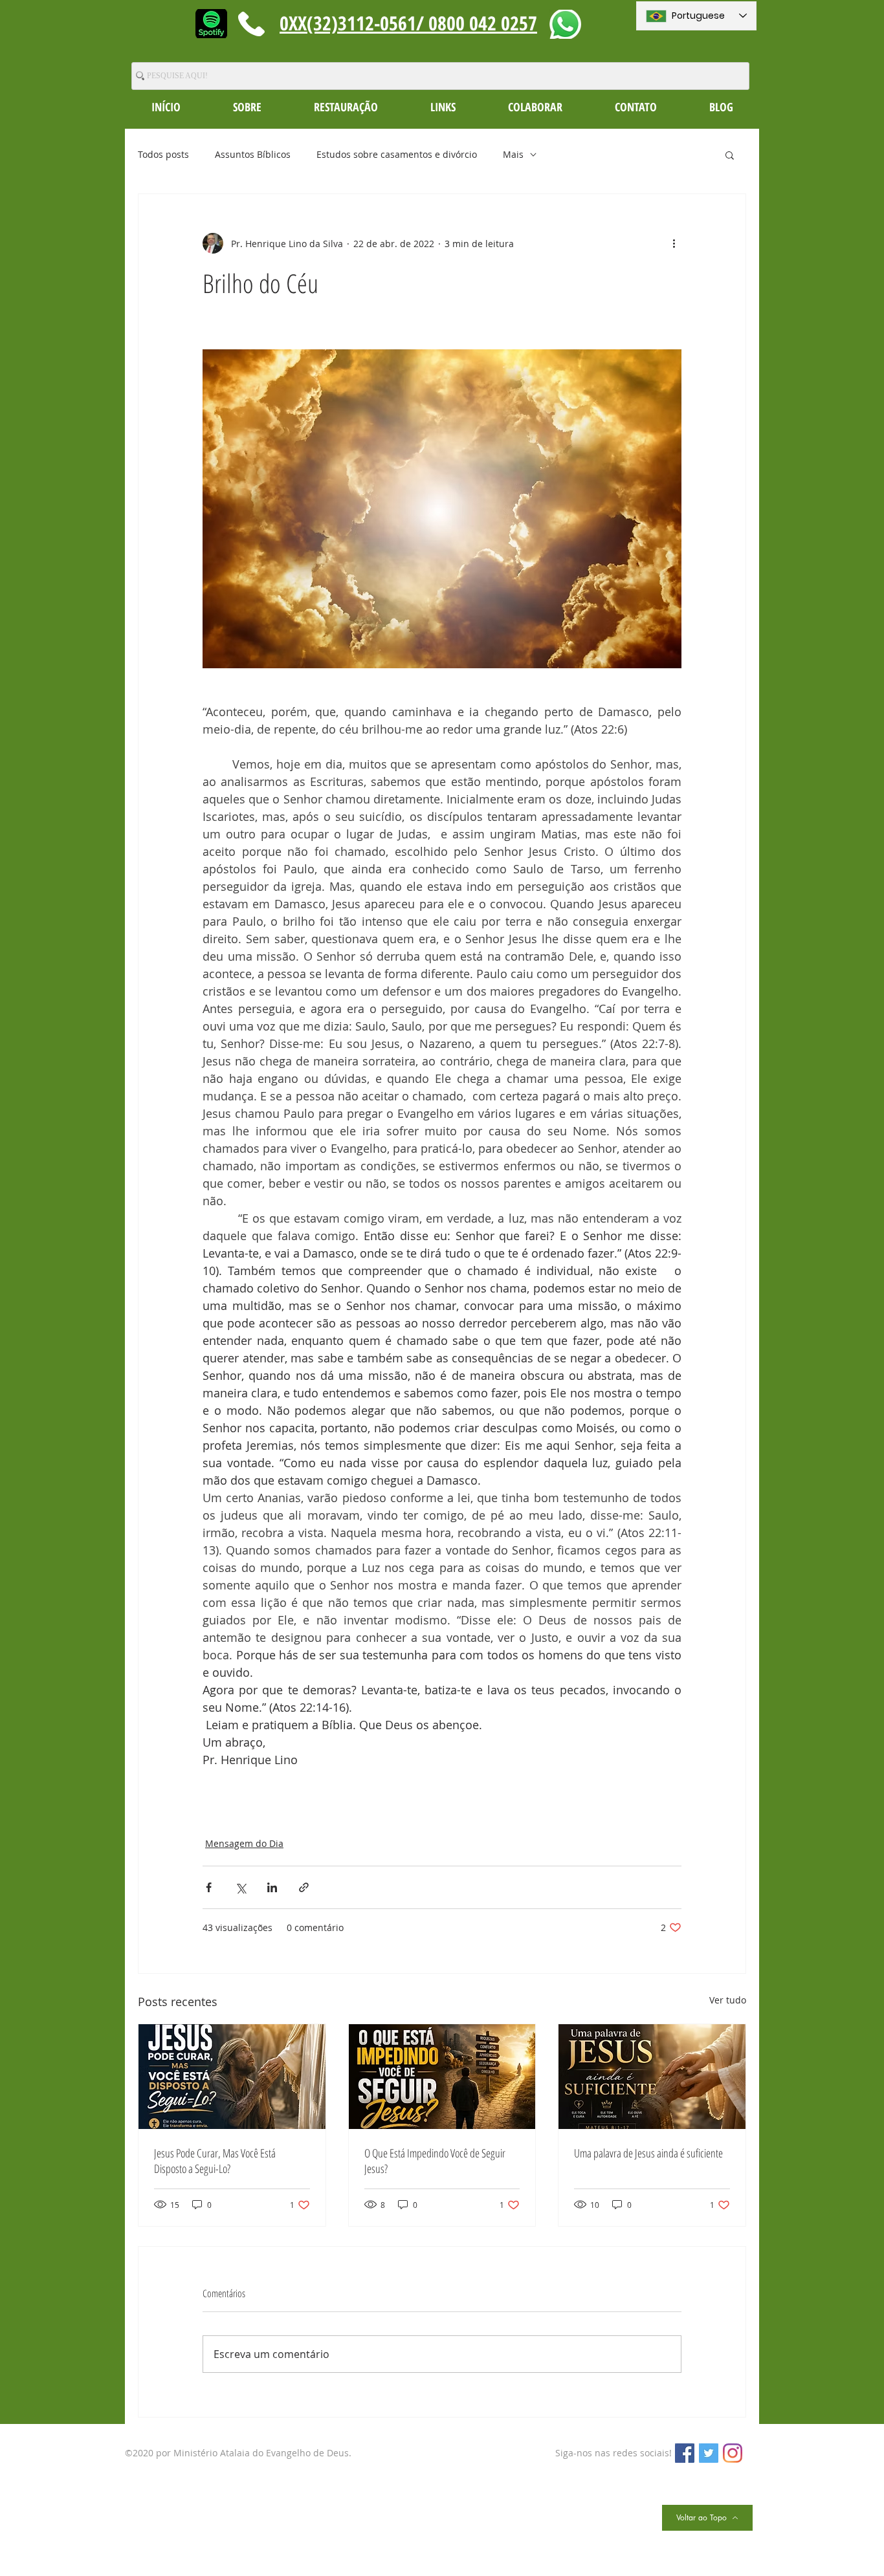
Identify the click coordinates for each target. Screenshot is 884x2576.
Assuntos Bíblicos (253, 154)
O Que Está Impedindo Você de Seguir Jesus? (435, 2161)
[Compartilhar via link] (304, 1887)
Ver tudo (728, 2000)
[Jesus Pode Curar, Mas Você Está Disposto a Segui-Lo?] (232, 2077)
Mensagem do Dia (244, 1843)
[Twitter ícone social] (709, 2453)
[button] (247, 107)
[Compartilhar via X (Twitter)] (240, 1887)
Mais (513, 154)
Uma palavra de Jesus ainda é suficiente (648, 2153)
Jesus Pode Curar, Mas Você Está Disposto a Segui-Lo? (215, 2161)
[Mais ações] (674, 243)
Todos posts (163, 154)
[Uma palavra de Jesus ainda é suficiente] (652, 2077)
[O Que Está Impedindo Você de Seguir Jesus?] (442, 2077)
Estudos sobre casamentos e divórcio (397, 154)
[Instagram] (733, 2453)
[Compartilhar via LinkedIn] (272, 1887)
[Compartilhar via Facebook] (209, 1887)
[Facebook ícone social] (685, 2453)
